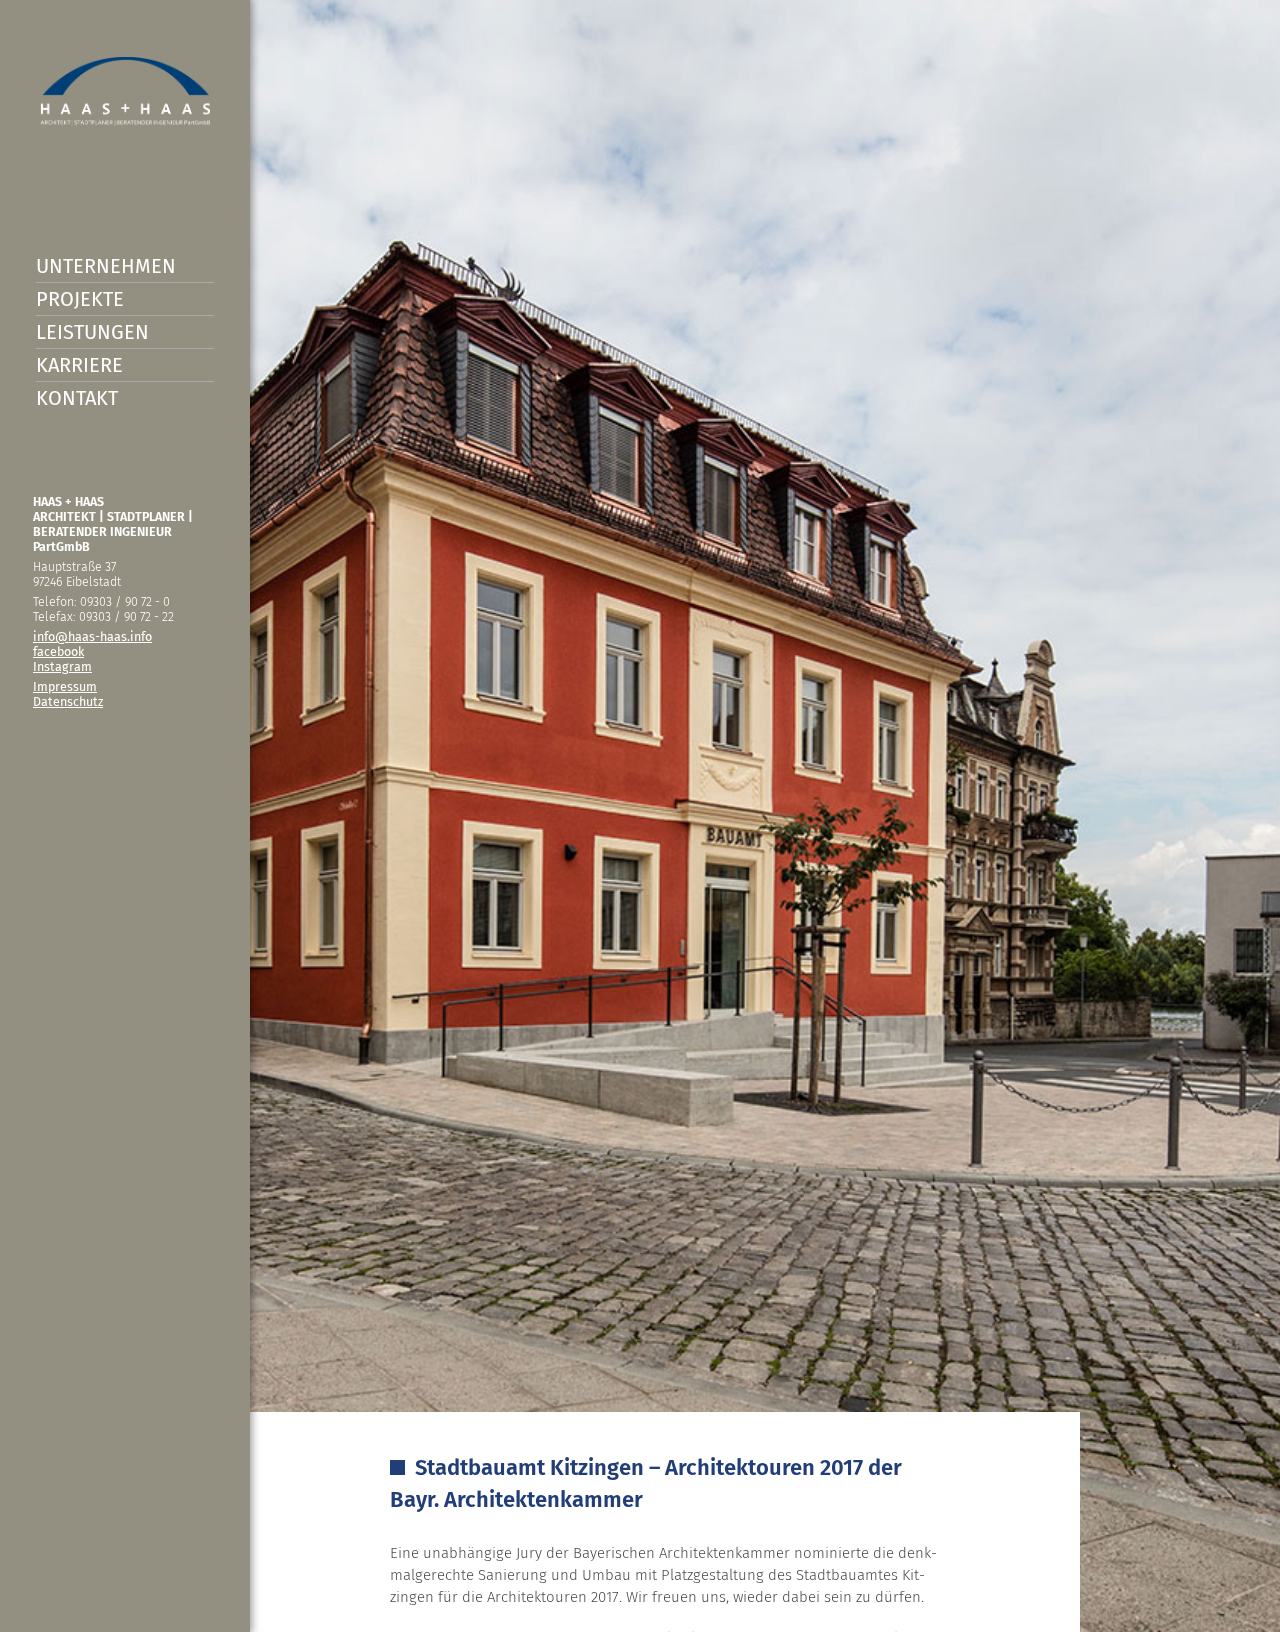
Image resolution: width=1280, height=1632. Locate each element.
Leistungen (92, 332)
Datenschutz (68, 701)
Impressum (65, 686)
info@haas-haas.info (92, 636)
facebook (58, 651)
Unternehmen (106, 266)
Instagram (62, 666)
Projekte (80, 299)
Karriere (79, 365)
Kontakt (77, 398)
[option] (640, 816)
